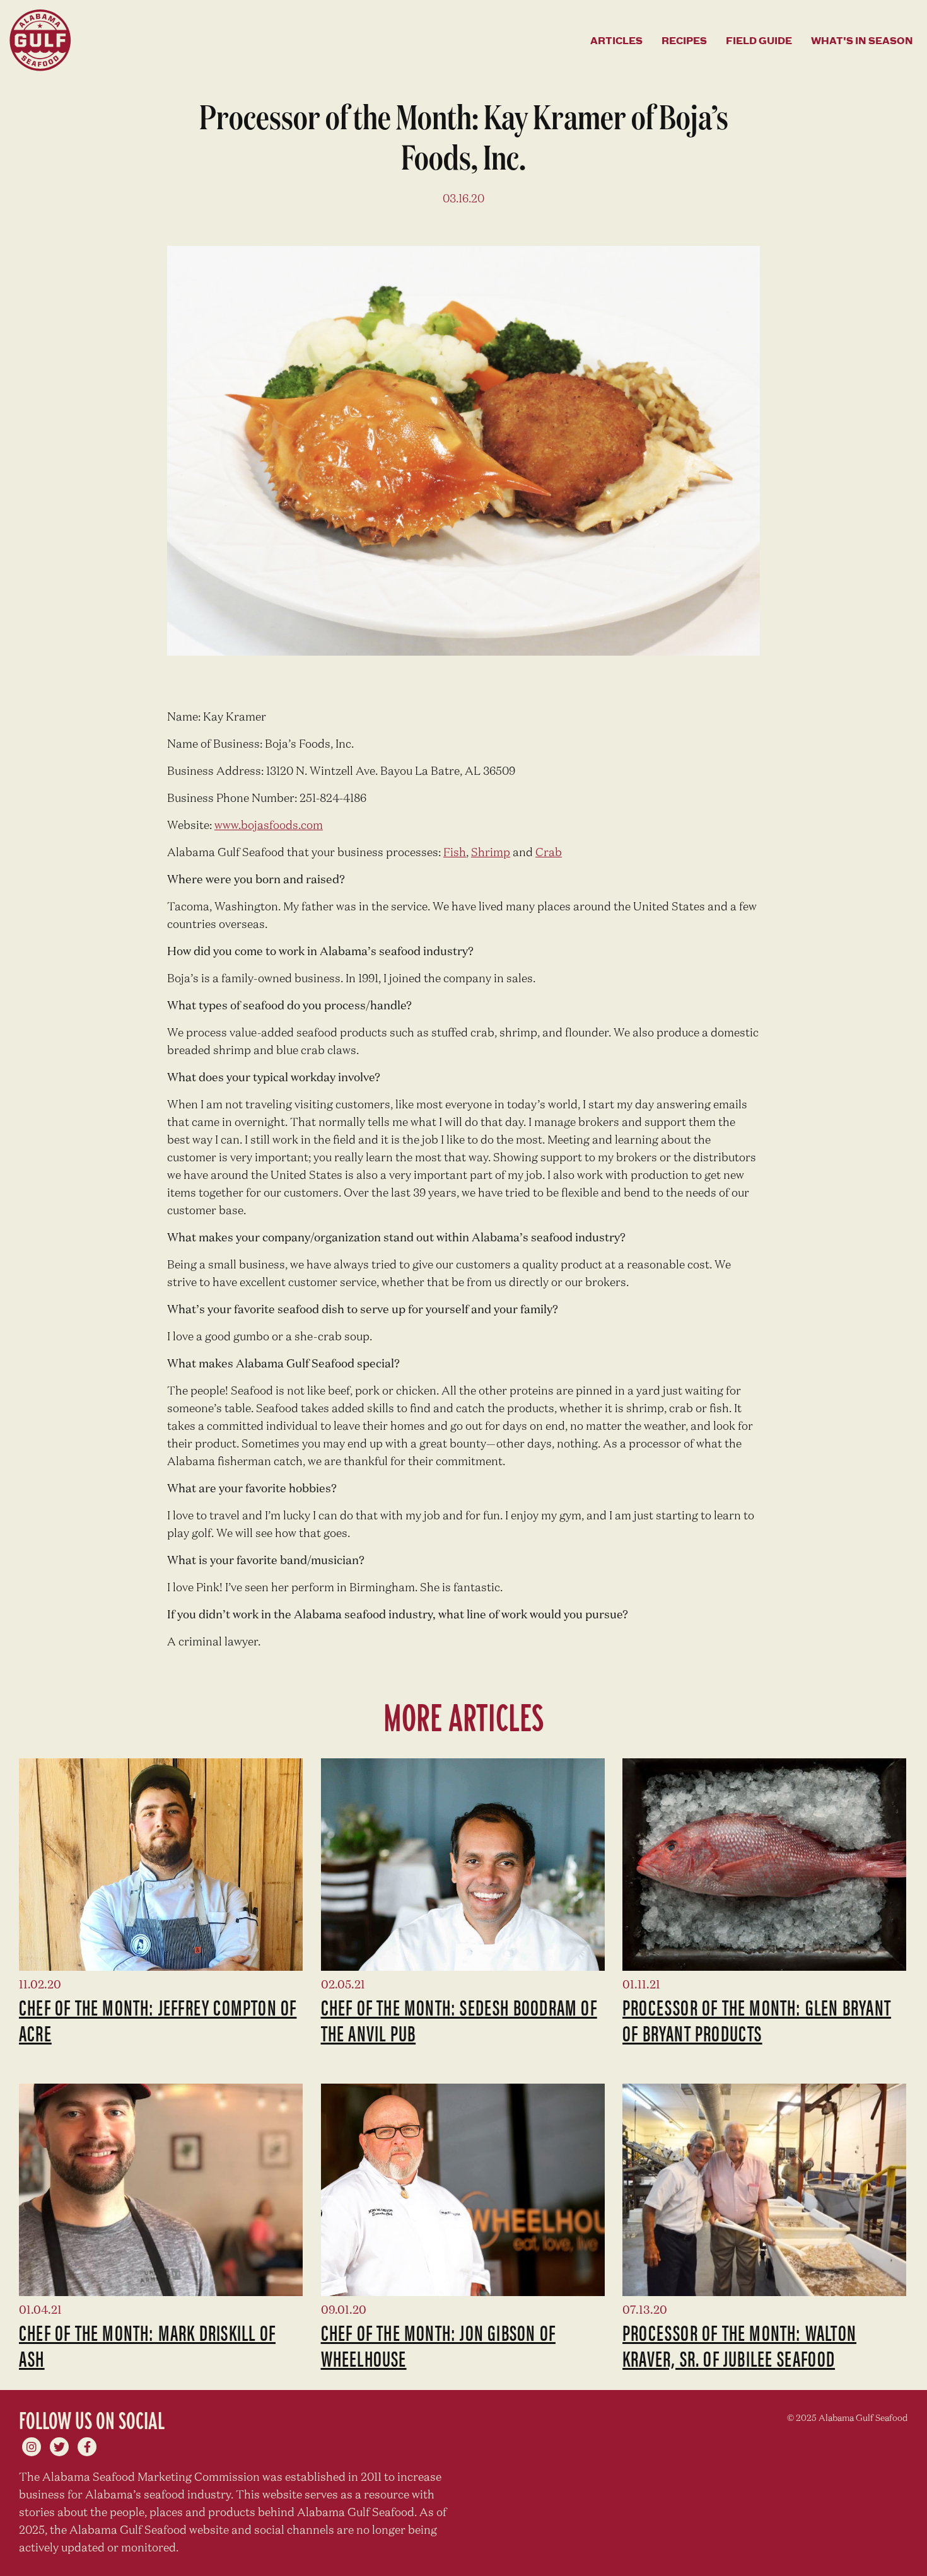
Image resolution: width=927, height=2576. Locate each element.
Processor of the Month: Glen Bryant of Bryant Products (757, 2020)
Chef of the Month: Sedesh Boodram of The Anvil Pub (459, 2020)
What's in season (862, 40)
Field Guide (759, 40)
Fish (455, 853)
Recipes (684, 40)
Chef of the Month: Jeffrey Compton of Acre (158, 2020)
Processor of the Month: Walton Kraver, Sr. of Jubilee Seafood (739, 2345)
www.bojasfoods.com (269, 826)
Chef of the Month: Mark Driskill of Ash (147, 2345)
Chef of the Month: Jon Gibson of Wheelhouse (438, 2345)
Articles (616, 40)
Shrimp (491, 853)
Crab (549, 853)
